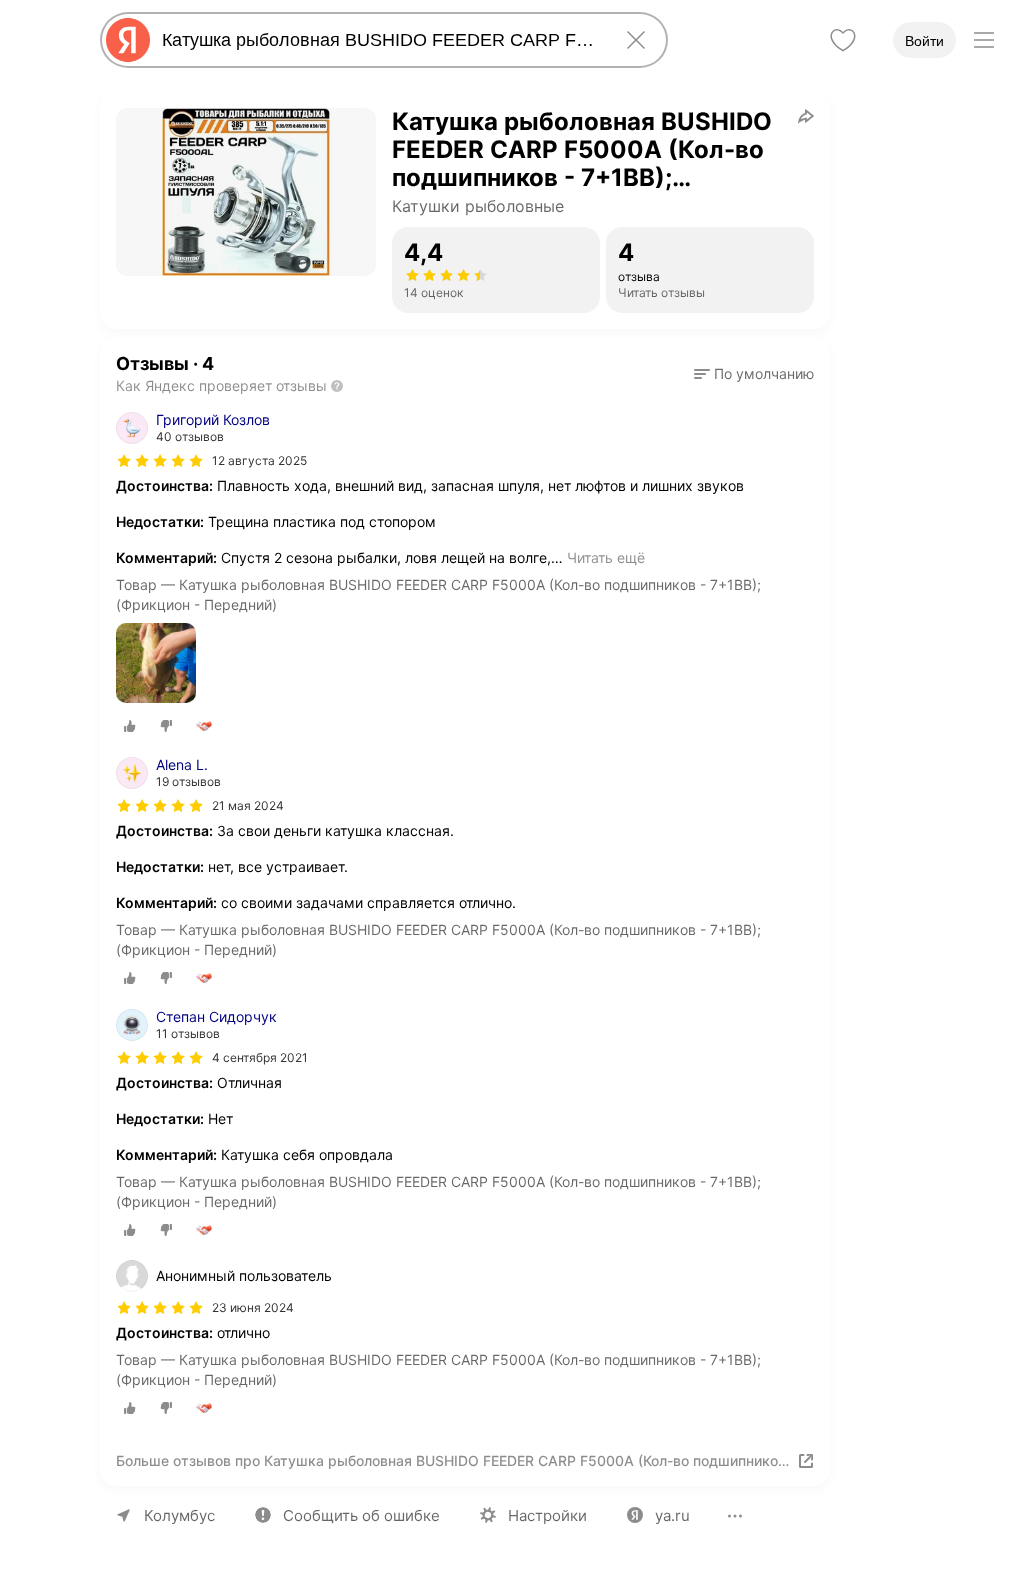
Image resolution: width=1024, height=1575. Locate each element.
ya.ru (672, 1515)
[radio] (130, 726)
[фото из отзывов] (156, 664)
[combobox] (380, 40)
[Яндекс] (128, 40)
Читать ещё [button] (606, 557)
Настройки (547, 1515)
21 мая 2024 (248, 805)
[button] (754, 374)
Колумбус (179, 1515)
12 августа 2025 (259, 460)
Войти (924, 41)
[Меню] (984, 40)
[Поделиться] (806, 116)
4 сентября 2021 (260, 1057)
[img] (160, 461)
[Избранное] (843, 40)
